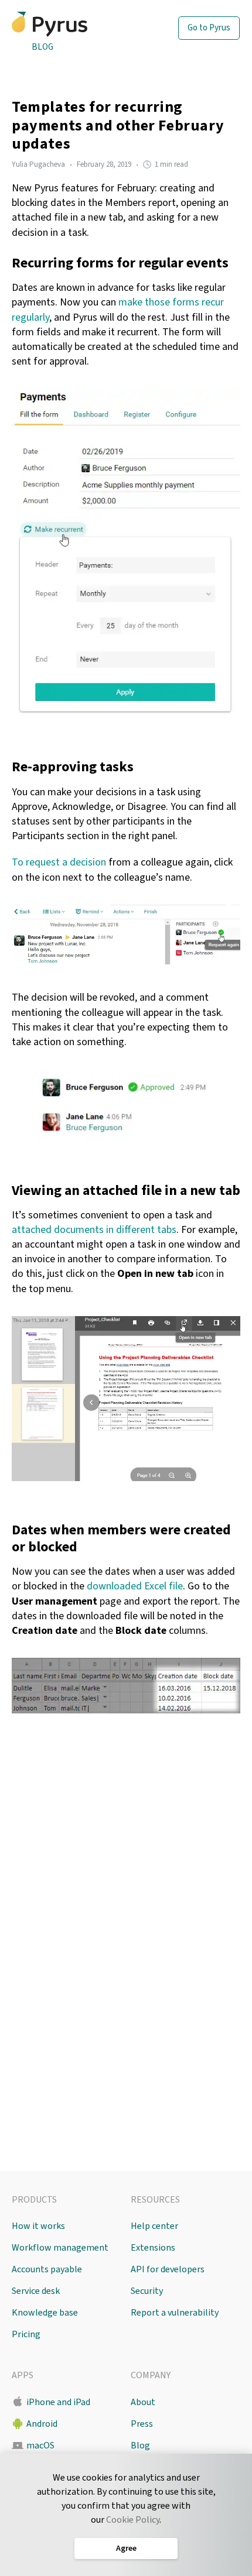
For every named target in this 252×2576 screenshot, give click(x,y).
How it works (38, 2226)
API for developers (168, 2269)
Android (42, 2424)
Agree (126, 2548)
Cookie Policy (133, 2520)
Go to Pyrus (209, 28)
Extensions (153, 2248)
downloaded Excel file (135, 1586)
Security (147, 2291)
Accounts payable (47, 2269)
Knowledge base (45, 2313)
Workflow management (60, 2248)
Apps (23, 2375)
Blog (42, 47)
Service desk (36, 2291)
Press (142, 2424)
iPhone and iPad (58, 2402)
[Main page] (72, 24)
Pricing (26, 2334)
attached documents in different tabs (94, 1230)
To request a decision (59, 862)
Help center (154, 2226)
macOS (40, 2446)
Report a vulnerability (175, 2313)
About (143, 2402)
